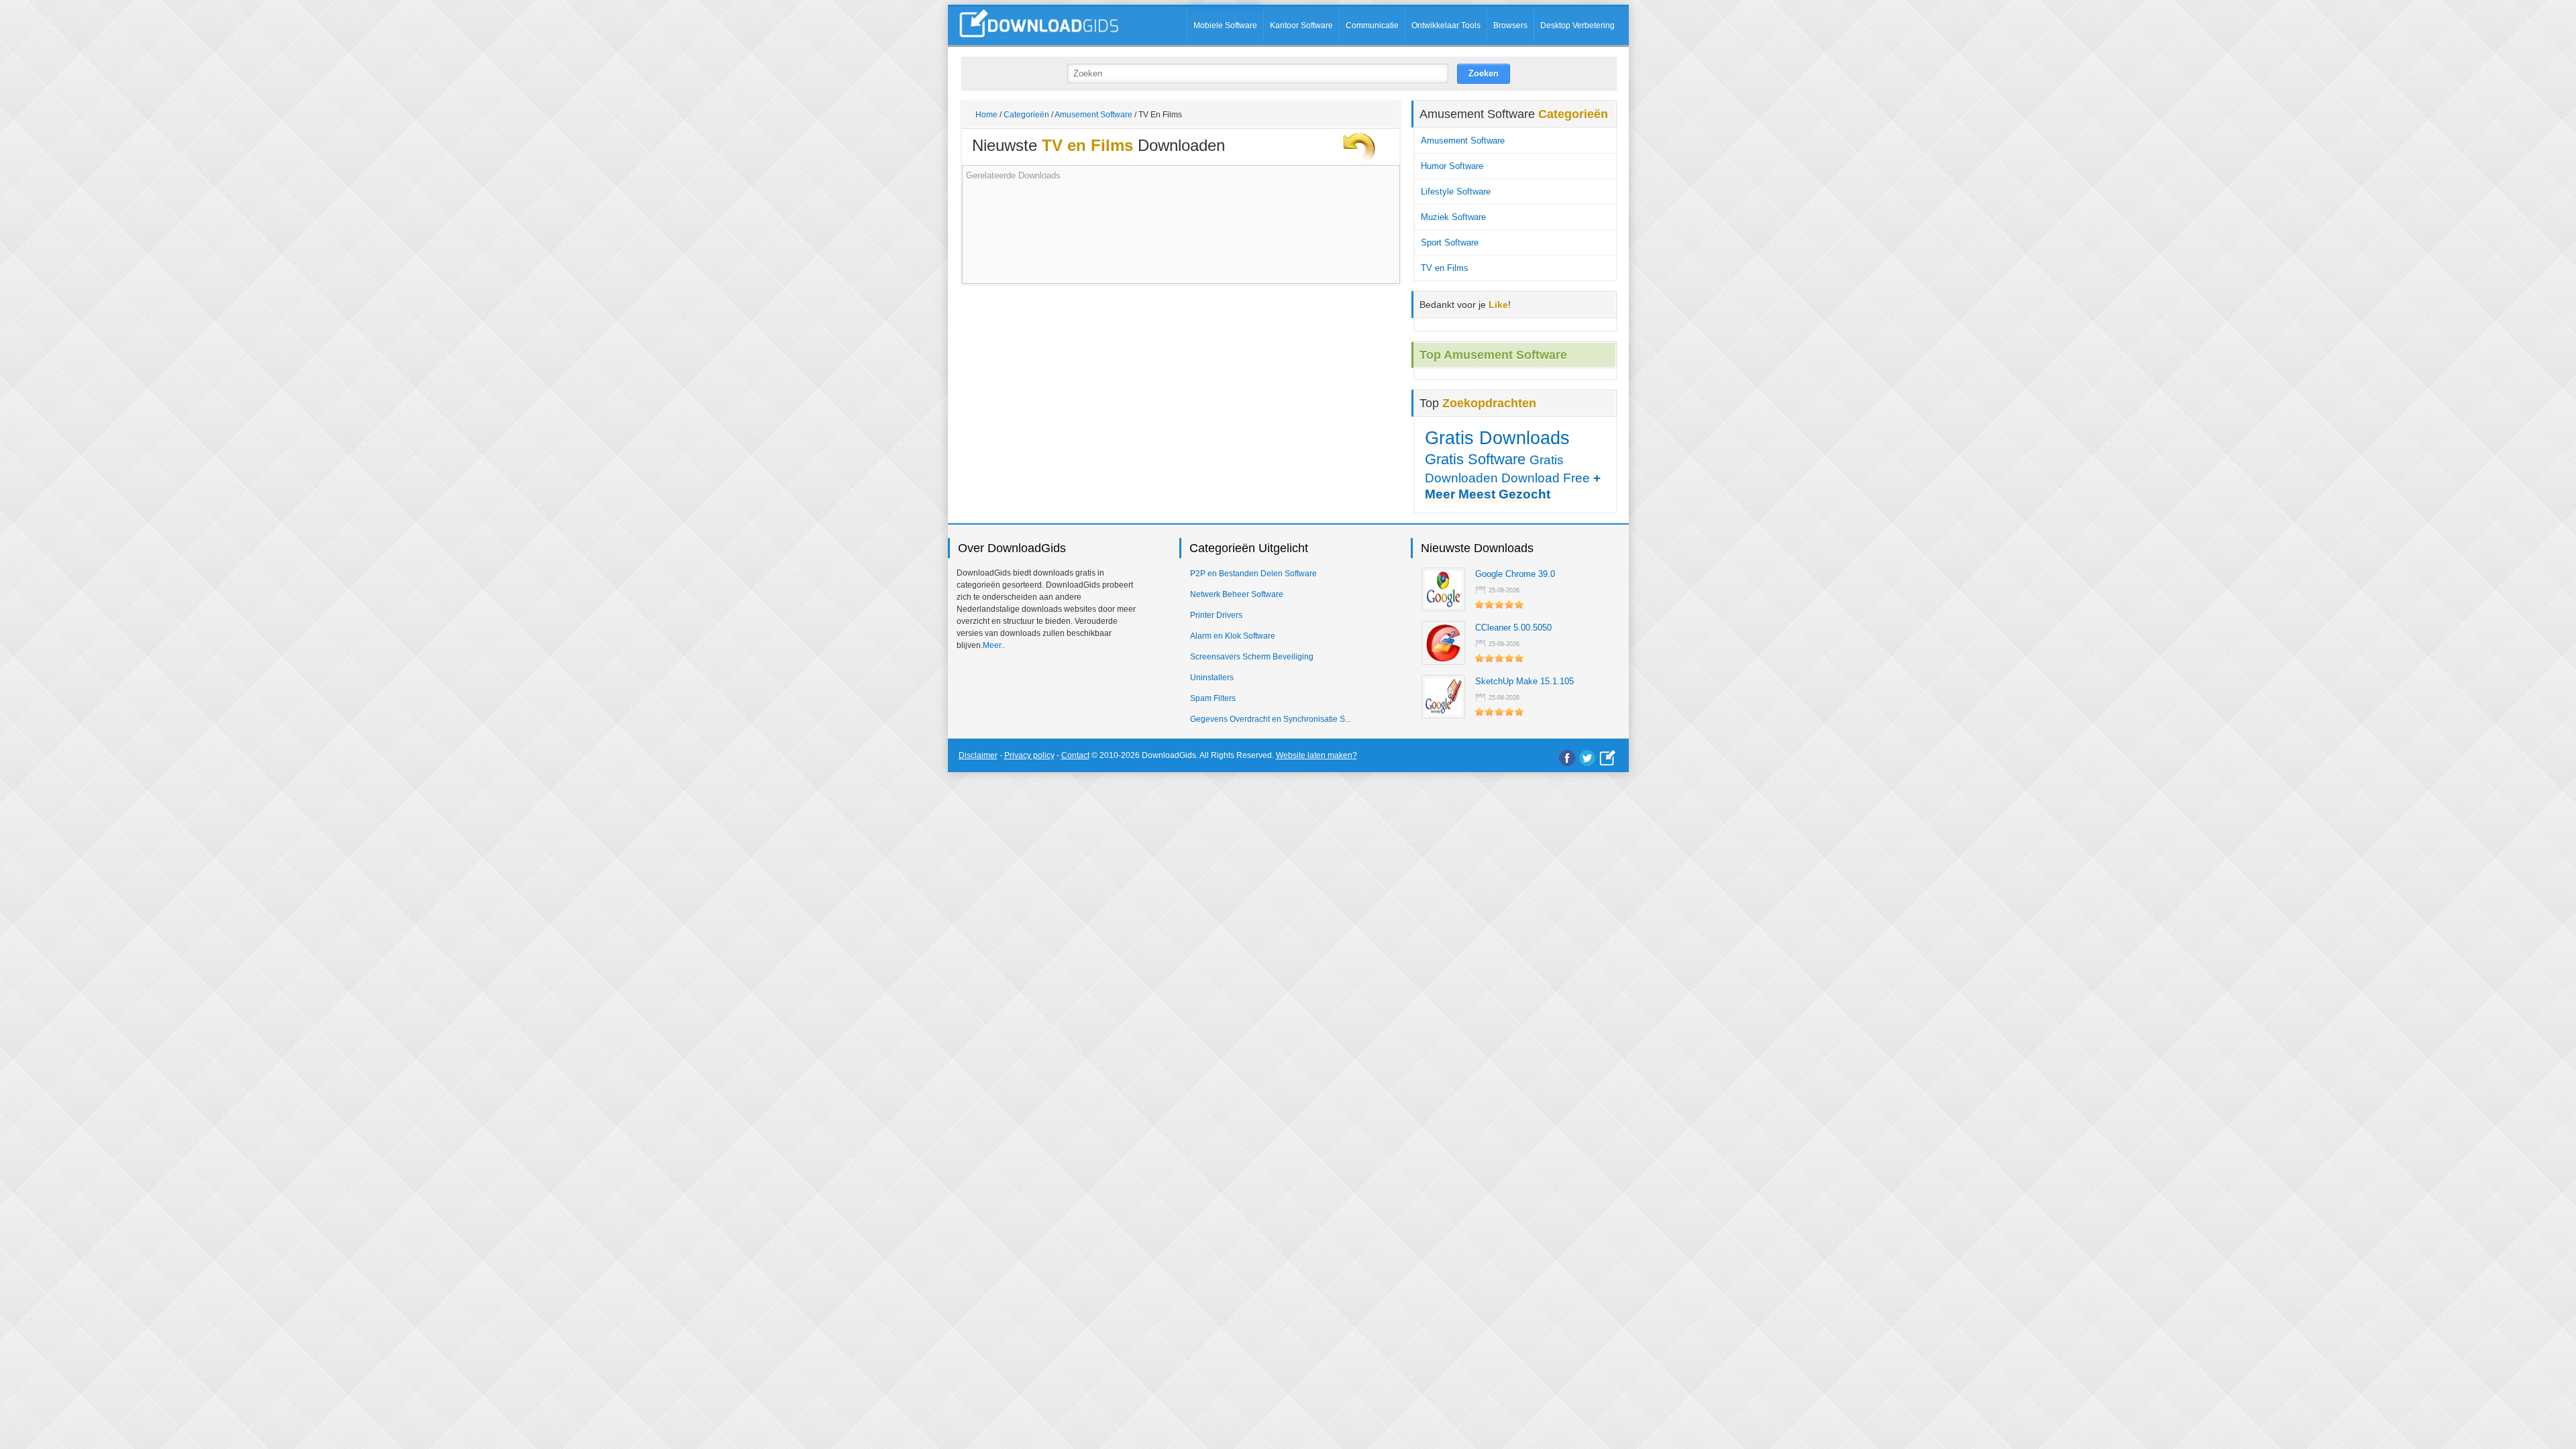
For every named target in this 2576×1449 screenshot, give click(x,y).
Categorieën (1026, 115)
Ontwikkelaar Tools (1446, 25)
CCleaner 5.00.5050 (1513, 628)
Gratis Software (1475, 459)
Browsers (1510, 25)
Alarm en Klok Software (1233, 636)
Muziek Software (1453, 217)
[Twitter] (1587, 758)
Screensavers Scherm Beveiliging (1252, 657)
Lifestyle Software (1456, 192)
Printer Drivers (1216, 615)
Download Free (1546, 478)
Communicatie (1372, 25)
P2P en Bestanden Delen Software (1253, 574)
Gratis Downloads (1497, 438)
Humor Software (1452, 166)
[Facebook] (1567, 758)
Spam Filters (1213, 698)
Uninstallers (1212, 678)
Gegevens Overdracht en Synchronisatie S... (1271, 719)
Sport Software (1450, 243)
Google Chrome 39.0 (1515, 574)
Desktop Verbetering (1577, 25)
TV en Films (1445, 268)
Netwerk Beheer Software (1237, 594)
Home (986, 115)
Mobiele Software (1225, 25)
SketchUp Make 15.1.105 (1524, 681)
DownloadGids (1169, 755)
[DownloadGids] (1608, 758)
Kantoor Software (1301, 25)
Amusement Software (1093, 115)
